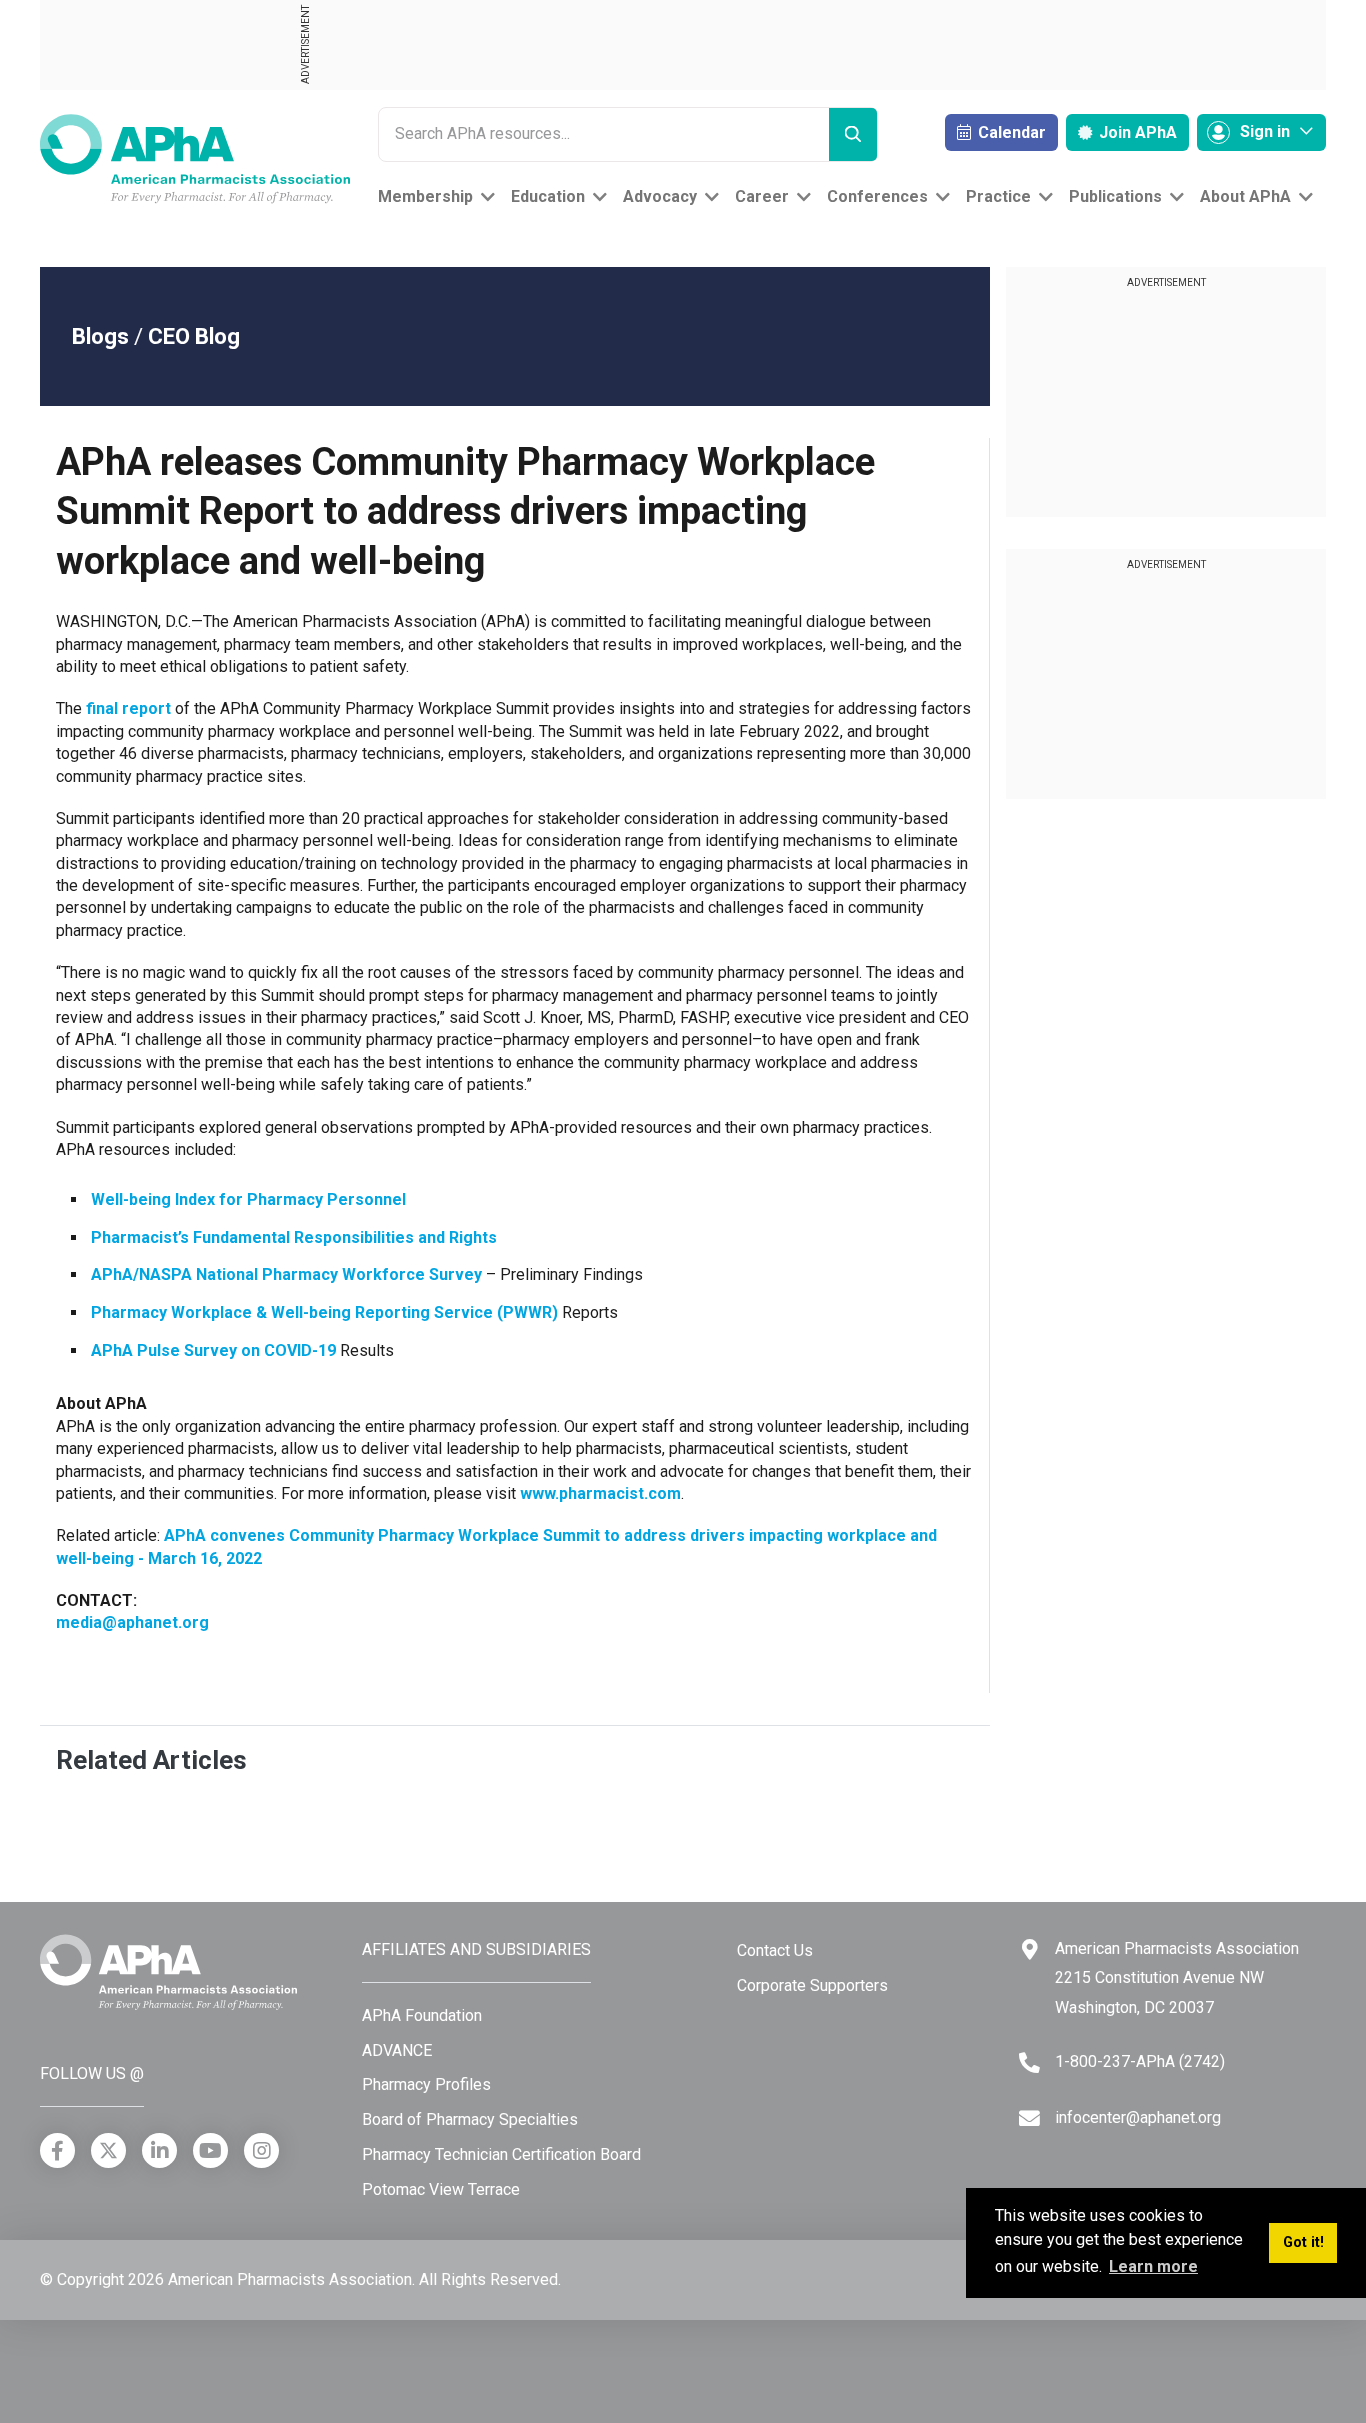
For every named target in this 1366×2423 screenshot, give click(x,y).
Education (548, 196)
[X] (108, 2150)
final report (128, 708)
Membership (425, 196)
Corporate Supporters (812, 1985)
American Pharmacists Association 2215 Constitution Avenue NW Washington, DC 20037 (1177, 1978)
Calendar (1010, 132)
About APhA (1245, 196)
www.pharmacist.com (600, 1493)
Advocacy (660, 196)
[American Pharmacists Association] (195, 157)
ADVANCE (397, 2050)
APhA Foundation (422, 2015)
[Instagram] (261, 2150)
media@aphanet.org (132, 1622)
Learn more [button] (1153, 2266)
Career (762, 196)
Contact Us (775, 1950)
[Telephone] (1029, 2062)
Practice (998, 196)
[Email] (1029, 2118)
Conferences (877, 196)
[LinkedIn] (159, 2150)
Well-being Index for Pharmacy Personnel (248, 1199)
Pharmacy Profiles (426, 2084)
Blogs (100, 336)
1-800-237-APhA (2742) (1140, 2061)
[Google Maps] (1030, 1949)
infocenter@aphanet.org (1138, 2117)
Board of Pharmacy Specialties (470, 2119)
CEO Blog (194, 336)
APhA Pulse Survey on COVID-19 (213, 1350)
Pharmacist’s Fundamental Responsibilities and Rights (294, 1237)
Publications (1115, 196)
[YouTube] (210, 2150)
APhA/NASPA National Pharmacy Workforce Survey (286, 1274)
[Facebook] (57, 2150)
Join (1136, 132)
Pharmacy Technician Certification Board (501, 2154)
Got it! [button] (1303, 2242)
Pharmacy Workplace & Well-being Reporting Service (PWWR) (324, 1312)
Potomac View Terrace (441, 2189)
